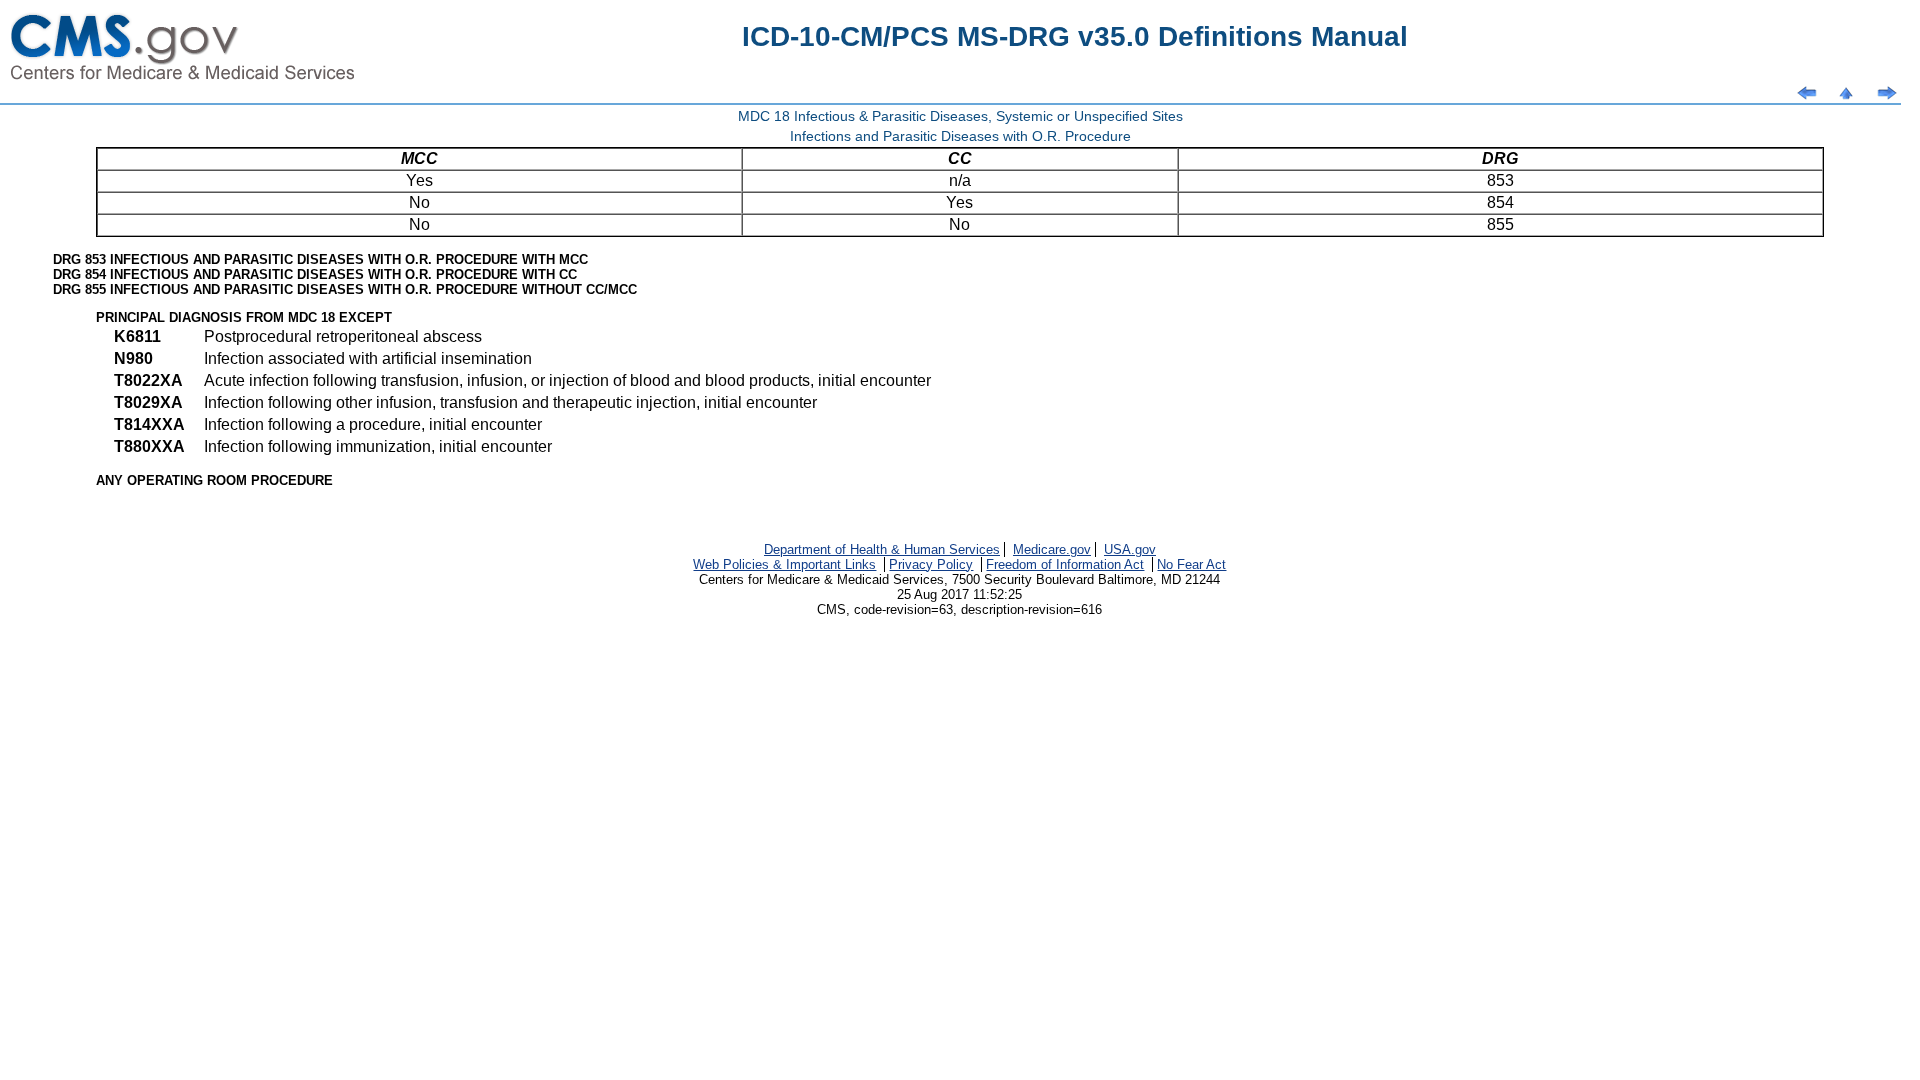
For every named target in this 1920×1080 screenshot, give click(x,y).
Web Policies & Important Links (784, 564)
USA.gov (1130, 549)
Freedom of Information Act (1065, 564)
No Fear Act (1191, 564)
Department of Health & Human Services (882, 549)
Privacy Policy (931, 564)
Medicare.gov (1052, 549)
